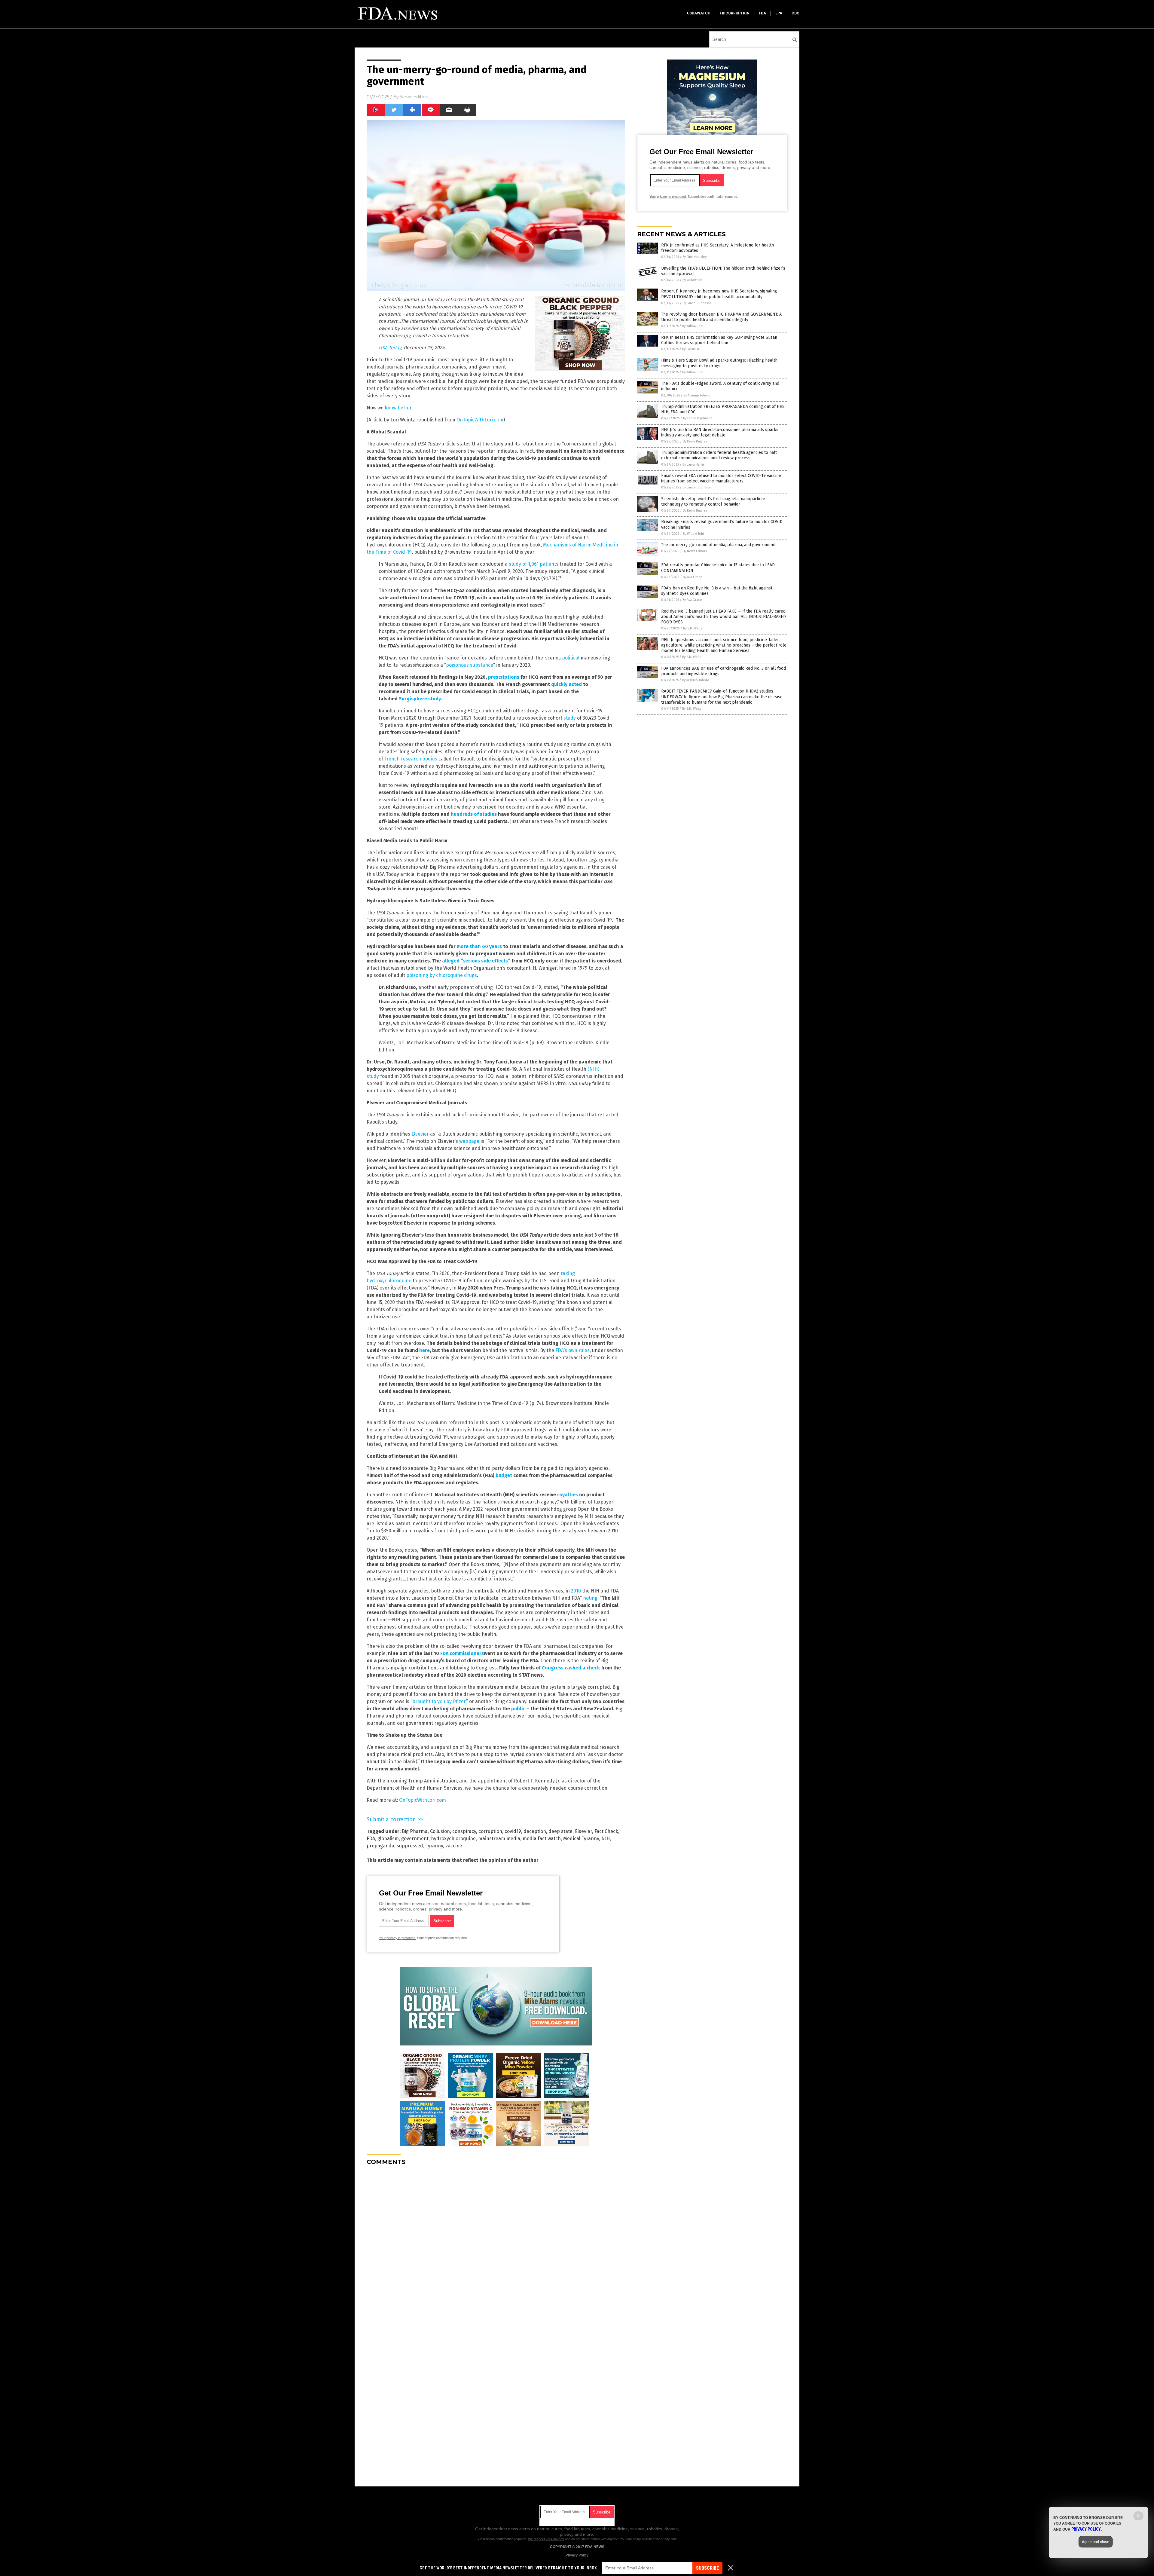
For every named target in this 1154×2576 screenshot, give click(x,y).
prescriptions (504, 677)
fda (762, 13)
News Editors (414, 97)
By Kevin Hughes (695, 441)
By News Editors (695, 551)
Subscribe (707, 2568)
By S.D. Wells (693, 628)
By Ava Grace (693, 577)
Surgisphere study (420, 699)
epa (779, 13)
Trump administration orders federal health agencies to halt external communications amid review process (719, 455)
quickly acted (566, 684)
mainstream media (499, 1839)
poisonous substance (470, 665)
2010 (576, 1591)
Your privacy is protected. (398, 1938)
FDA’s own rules (572, 1350)
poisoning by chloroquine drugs (442, 975)
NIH (606, 1839)
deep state (560, 1831)
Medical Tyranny (581, 1839)
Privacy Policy (577, 2555)
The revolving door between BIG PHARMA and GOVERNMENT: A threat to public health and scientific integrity (721, 317)
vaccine (454, 1846)
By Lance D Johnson (697, 303)
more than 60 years (479, 946)
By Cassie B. (691, 349)
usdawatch (699, 13)
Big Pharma (415, 1831)
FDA (371, 1839)
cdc (795, 13)
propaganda (380, 1846)
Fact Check (606, 1831)
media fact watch (542, 1839)
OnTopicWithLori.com (480, 420)
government (415, 1839)
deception (535, 1831)
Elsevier (420, 1134)
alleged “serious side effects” (476, 961)
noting (590, 1598)
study (570, 718)
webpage (469, 1141)
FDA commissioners (462, 1653)
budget (504, 1475)
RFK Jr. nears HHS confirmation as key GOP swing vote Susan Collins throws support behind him (719, 340)
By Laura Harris (693, 465)
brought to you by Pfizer (439, 1701)
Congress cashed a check (571, 1668)
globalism (388, 1839)
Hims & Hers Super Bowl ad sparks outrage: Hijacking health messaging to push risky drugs (719, 363)
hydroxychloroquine (453, 1839)
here (424, 1350)
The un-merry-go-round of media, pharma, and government (718, 545)
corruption (490, 1831)
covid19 (513, 1831)
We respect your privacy (546, 2539)
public (518, 1709)
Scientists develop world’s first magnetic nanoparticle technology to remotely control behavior (713, 502)
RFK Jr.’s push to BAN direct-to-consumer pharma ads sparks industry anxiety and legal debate (720, 432)
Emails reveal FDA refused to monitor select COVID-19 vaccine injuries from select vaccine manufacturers (721, 478)
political (571, 658)
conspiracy (464, 1831)
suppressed (410, 1846)
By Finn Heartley (695, 257)
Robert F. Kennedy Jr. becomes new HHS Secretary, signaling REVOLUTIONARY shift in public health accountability (719, 294)
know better (398, 408)
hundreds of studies (474, 814)
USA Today (390, 348)
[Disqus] (496, 2245)
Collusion (440, 1831)
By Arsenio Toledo (697, 395)
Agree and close (1096, 2542)
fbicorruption (735, 13)
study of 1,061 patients (534, 564)
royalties (568, 1495)
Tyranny (434, 1846)
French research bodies (411, 759)
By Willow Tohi (693, 280)
